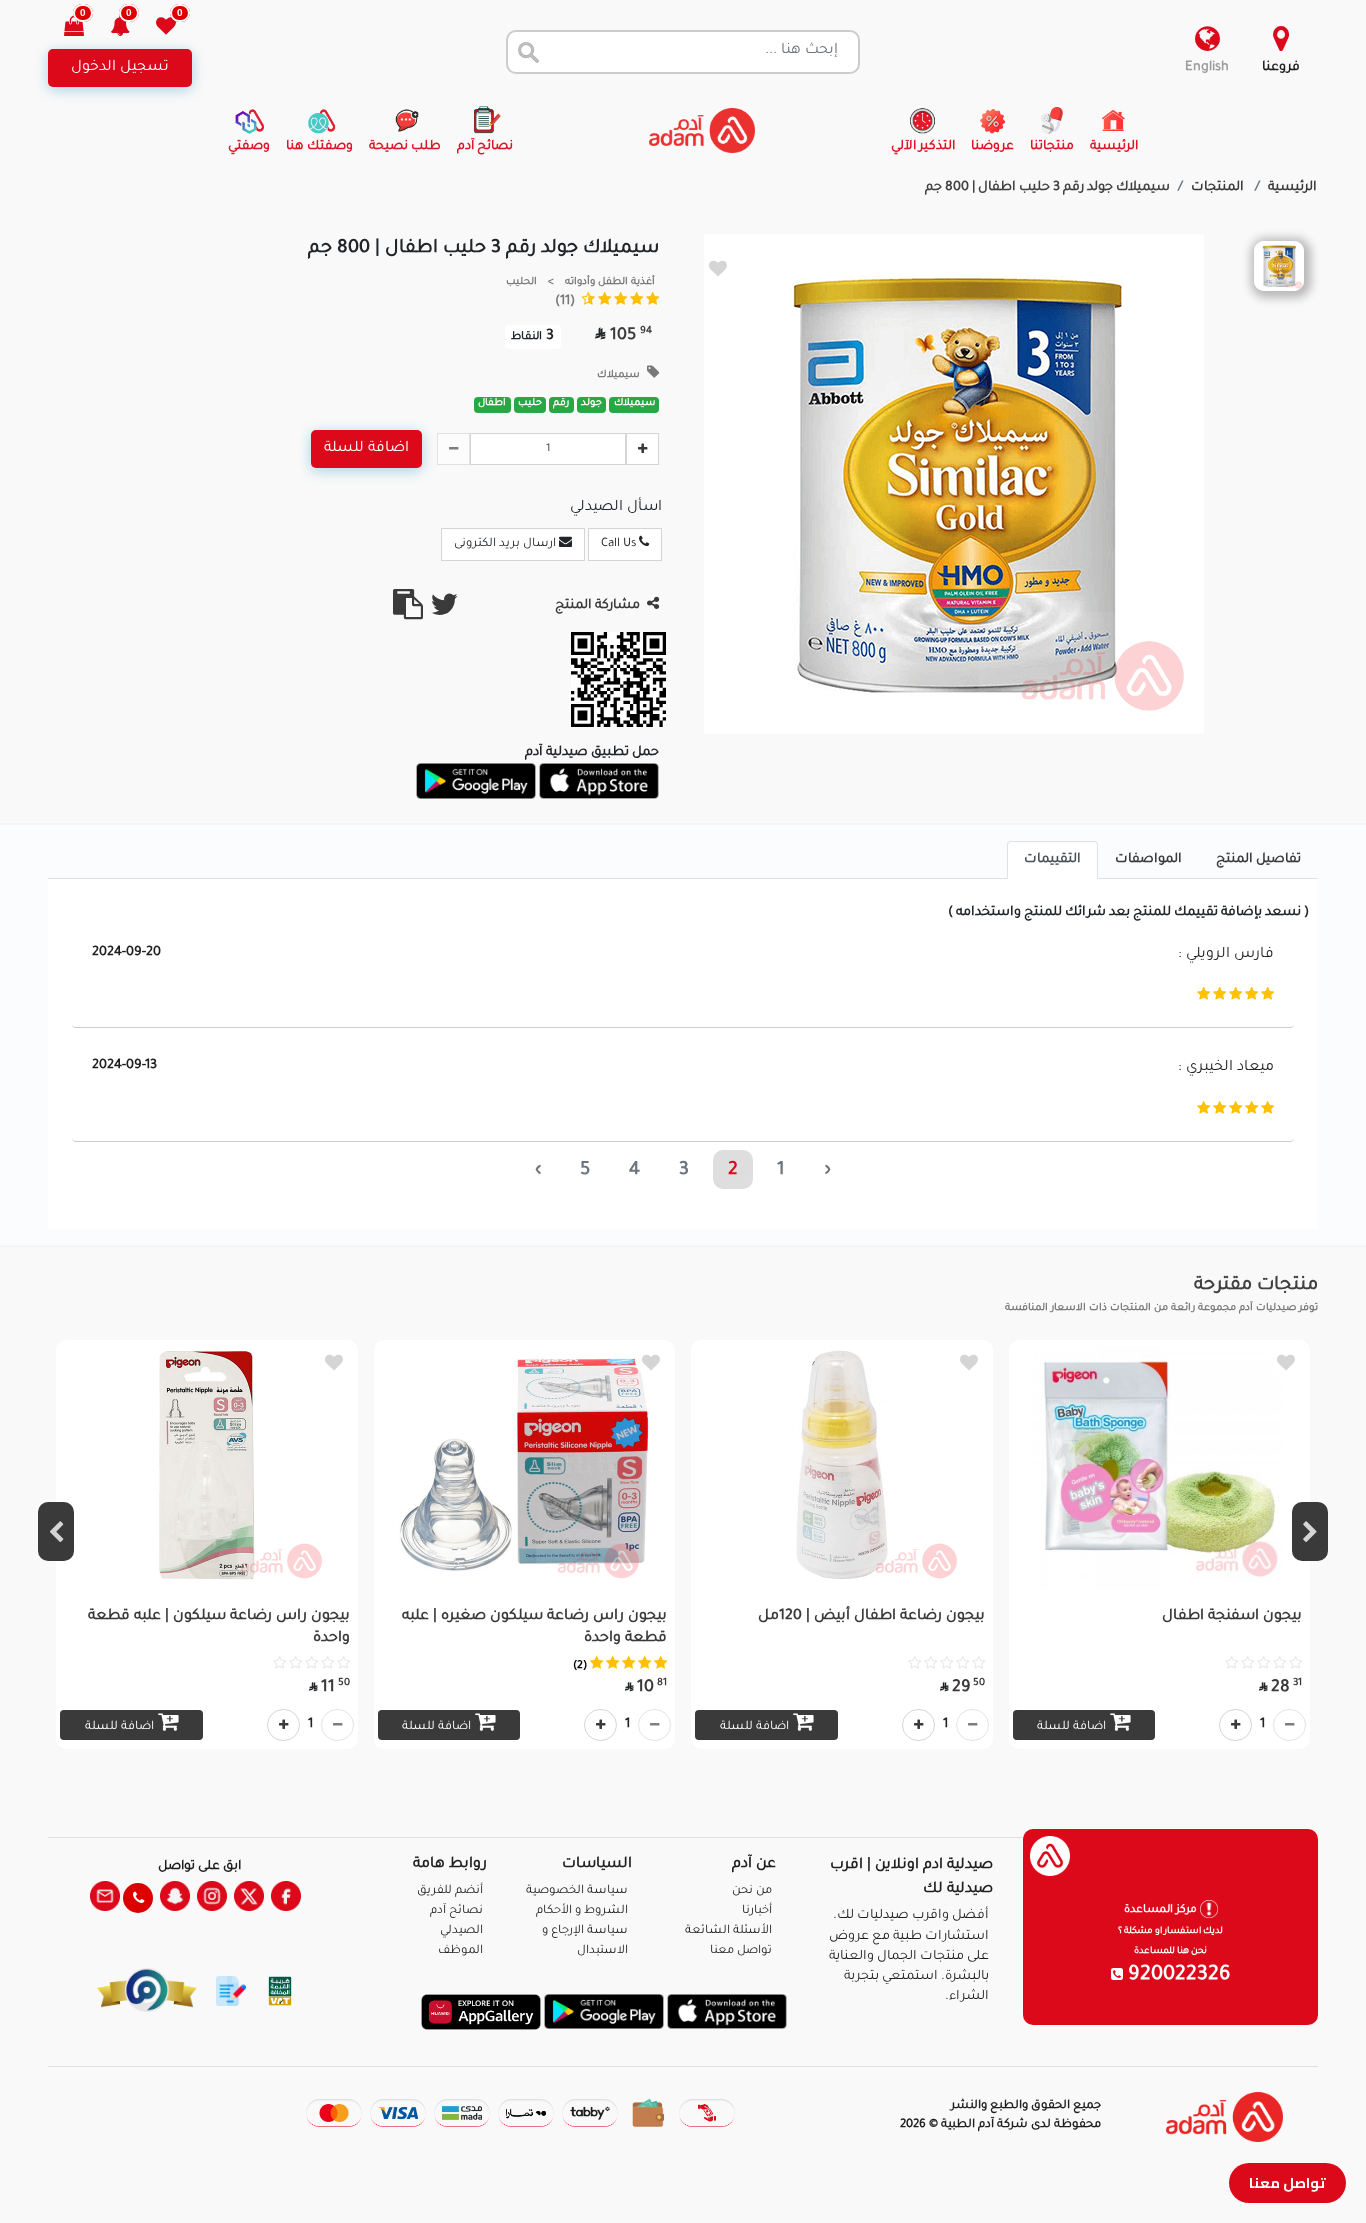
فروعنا (1281, 68)
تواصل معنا (1287, 2182)
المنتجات (1219, 188)
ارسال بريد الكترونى (506, 544)
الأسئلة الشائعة (728, 1931)
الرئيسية (1292, 188)
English (1207, 68)
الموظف (460, 1951)
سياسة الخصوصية (577, 1891)
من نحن (752, 1891)
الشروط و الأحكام (582, 1911)
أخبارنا (757, 1911)
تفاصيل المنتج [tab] (1258, 860)
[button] (131, 28)
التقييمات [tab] (1052, 860)
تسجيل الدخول (120, 68)
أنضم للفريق (450, 1891)
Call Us (620, 544)
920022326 (1177, 1976)
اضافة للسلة (366, 449)
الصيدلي (461, 1931)
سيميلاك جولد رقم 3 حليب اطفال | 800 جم (1047, 188)
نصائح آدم (456, 1911)
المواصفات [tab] (1148, 860)
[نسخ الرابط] (408, 613)
